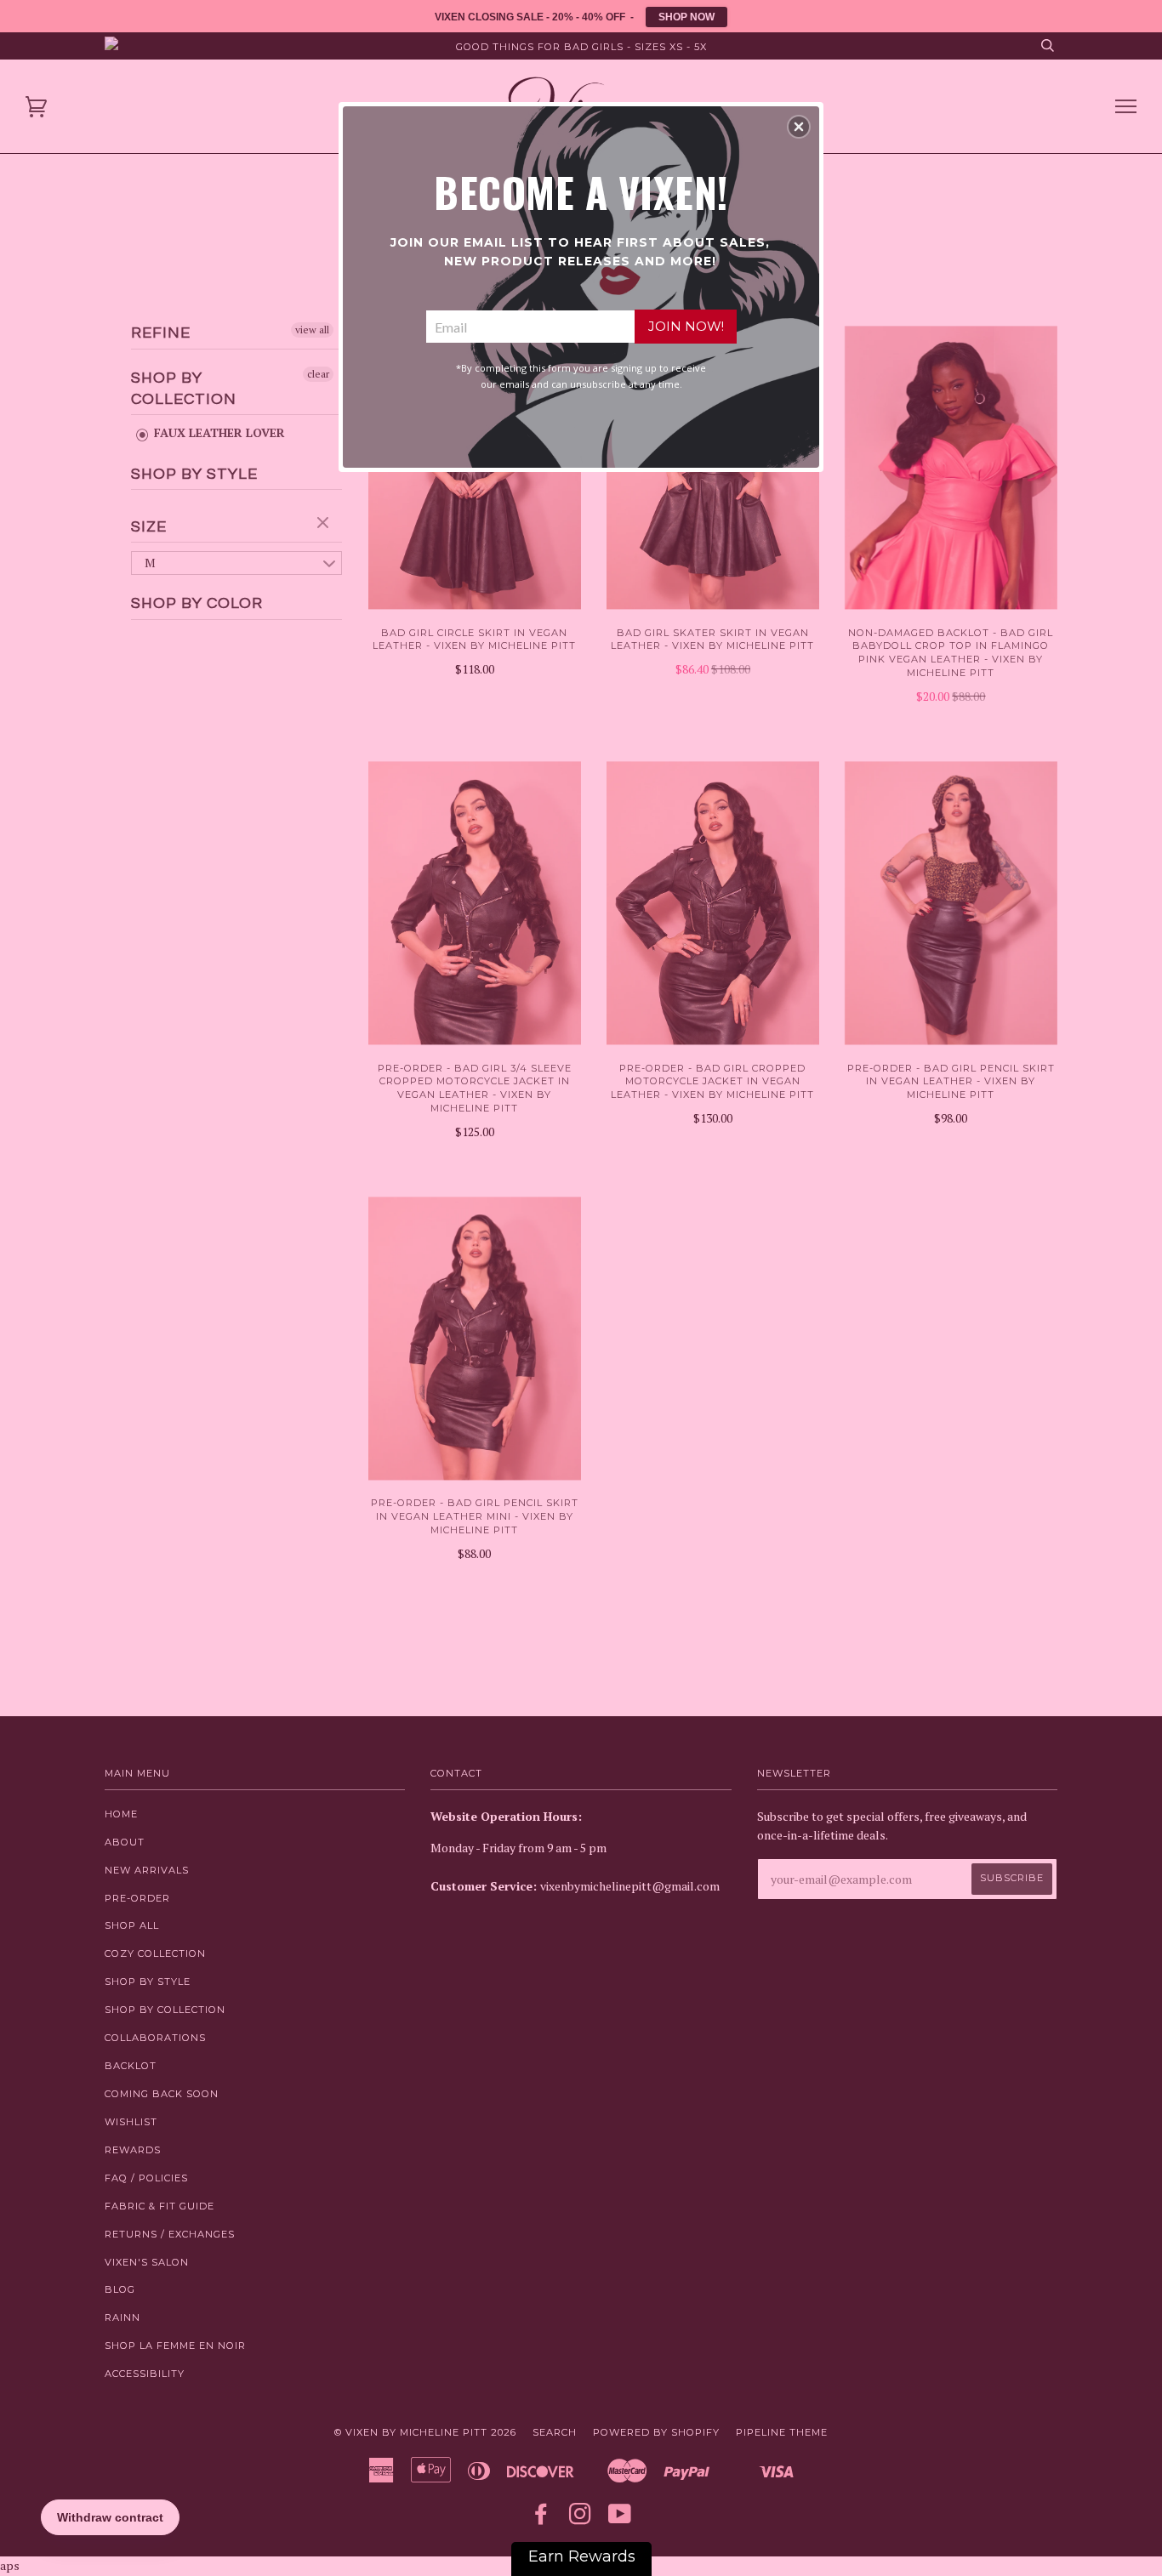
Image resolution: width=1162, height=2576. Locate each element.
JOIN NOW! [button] (686, 326)
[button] (799, 127)
